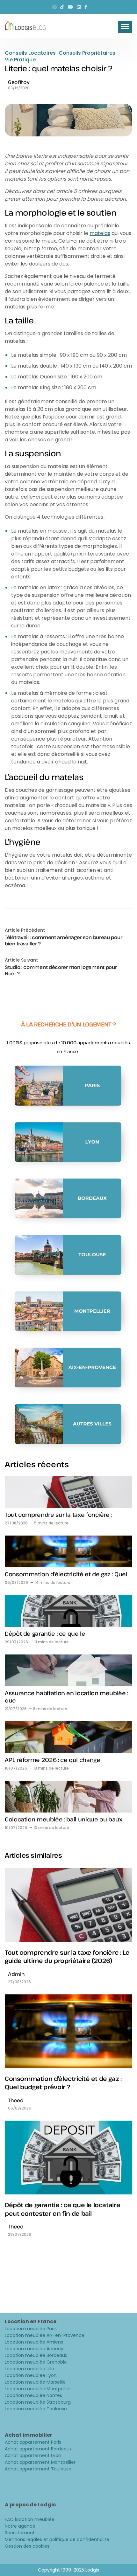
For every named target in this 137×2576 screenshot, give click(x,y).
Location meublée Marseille (35, 2382)
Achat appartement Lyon (33, 2455)
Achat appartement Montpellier (40, 2462)
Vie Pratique (20, 60)
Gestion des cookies (27, 2546)
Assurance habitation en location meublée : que (66, 1697)
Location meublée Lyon (31, 2375)
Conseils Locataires (30, 53)
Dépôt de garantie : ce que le (45, 1633)
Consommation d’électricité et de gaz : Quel (66, 1574)
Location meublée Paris (31, 2329)
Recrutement (20, 2533)
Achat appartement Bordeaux (38, 2449)
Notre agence (20, 2526)
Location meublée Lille (29, 2369)
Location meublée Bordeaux (36, 2355)
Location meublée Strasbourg (38, 2402)
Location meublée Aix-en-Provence (45, 2335)
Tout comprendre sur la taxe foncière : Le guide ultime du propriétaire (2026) (67, 1957)
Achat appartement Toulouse (38, 2469)
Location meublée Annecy (34, 2349)
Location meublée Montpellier (38, 2389)
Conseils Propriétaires (87, 53)
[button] (125, 27)
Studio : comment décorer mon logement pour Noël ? (61, 970)
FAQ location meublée (30, 2519)
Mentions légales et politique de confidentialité (57, 2539)
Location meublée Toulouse (36, 2409)
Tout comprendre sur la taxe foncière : (58, 1515)
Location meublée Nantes (33, 2395)
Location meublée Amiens (34, 2342)
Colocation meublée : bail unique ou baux (64, 1819)
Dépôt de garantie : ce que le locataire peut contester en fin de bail (62, 2209)
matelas (100, 233)
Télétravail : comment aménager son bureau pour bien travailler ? (63, 940)
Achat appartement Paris (33, 2442)
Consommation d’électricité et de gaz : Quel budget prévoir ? (63, 2083)
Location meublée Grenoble (36, 2362)
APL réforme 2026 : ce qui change (52, 1760)
